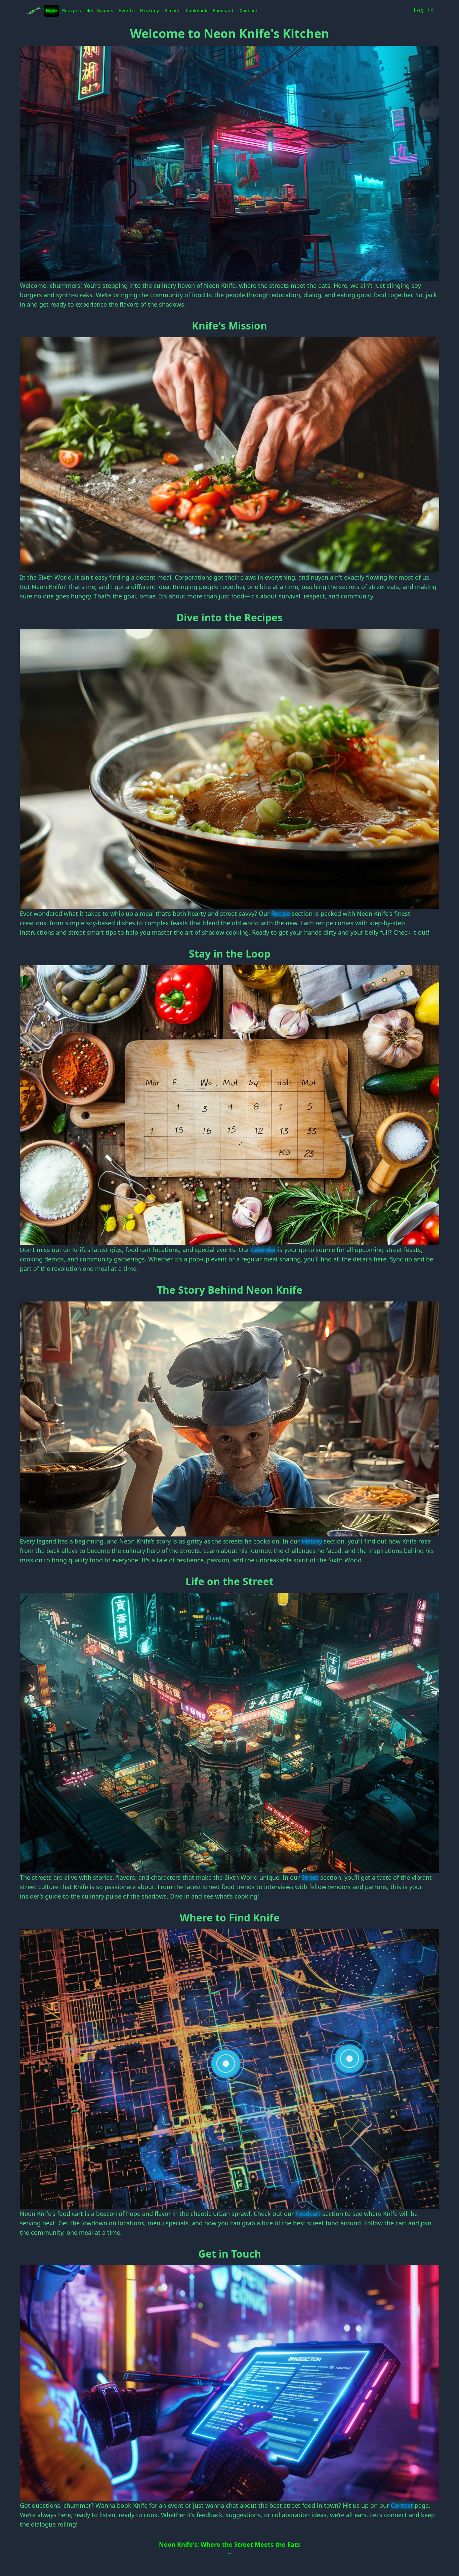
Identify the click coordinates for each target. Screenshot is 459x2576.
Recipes (72, 11)
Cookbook (197, 11)
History (150, 11)
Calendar (264, 1250)
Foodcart (223, 11)
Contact (249, 11)
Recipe (281, 913)
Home (51, 11)
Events (127, 11)
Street (172, 11)
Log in (424, 11)
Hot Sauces (100, 11)
